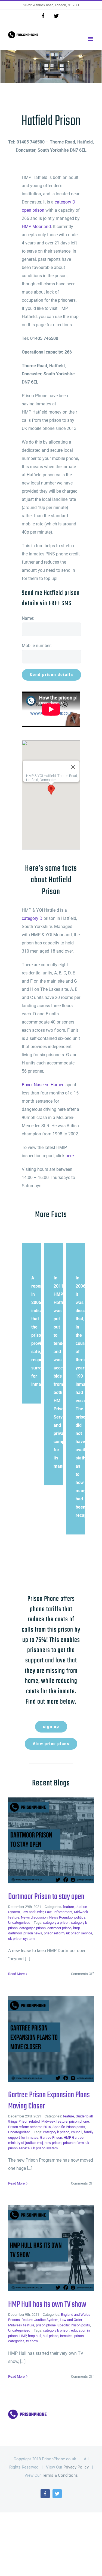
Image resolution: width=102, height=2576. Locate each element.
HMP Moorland (36, 227)
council (77, 2132)
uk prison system (21, 1939)
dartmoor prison (59, 1928)
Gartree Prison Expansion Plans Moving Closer (42, 2039)
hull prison (51, 2336)
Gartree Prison (51, 2137)
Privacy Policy (76, 2467)
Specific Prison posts (69, 2127)
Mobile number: (37, 646)
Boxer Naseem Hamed (43, 1085)
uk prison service (79, 1933)
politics (80, 1917)
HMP (23, 2336)
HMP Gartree (74, 2137)
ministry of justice (22, 2143)
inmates (66, 2336)
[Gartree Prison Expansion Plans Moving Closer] (51, 2039)
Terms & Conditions (60, 2475)
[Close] (73, 767)
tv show (32, 2341)
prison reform (54, 1933)
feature (68, 1907)
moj (40, 2143)
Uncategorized (19, 1923)
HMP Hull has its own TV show (42, 2248)
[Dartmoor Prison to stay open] (51, 1840)
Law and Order (33, 1912)
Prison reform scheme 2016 (30, 2127)
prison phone (79, 2121)
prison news (33, 1933)
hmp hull (35, 2336)
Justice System (46, 2320)
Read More (16, 1974)
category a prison (56, 1923)
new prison (53, 2143)
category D (32, 918)
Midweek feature (54, 2121)
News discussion (34, 1917)
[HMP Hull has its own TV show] (51, 2248)
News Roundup (61, 1917)
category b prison (56, 2132)
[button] (51, 790)
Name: (28, 618)
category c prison (33, 1928)
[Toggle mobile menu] (91, 39)
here (70, 1156)
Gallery (60, 1840)
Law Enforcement (59, 1912)
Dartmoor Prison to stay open (42, 1840)
